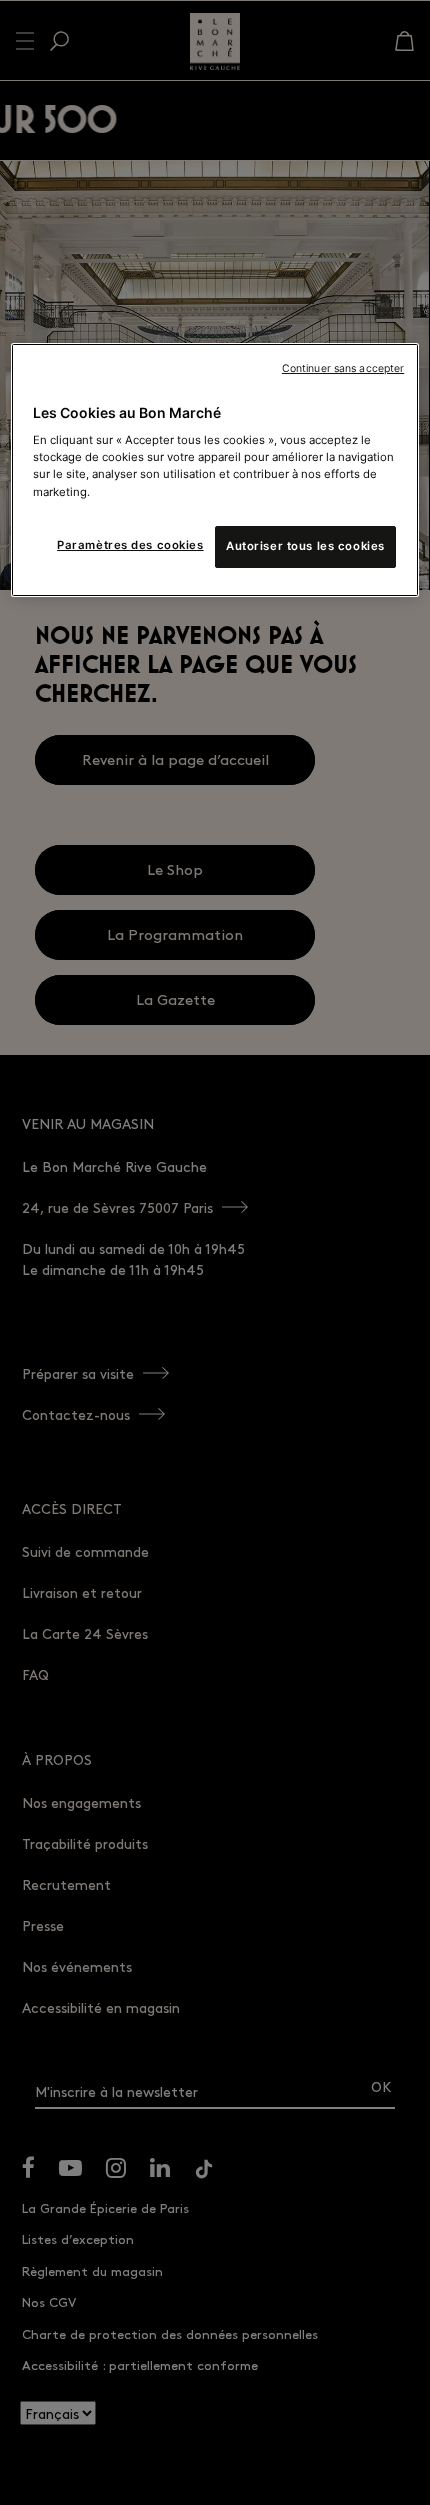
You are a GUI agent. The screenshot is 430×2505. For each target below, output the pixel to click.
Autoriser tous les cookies (305, 546)
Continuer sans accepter (343, 368)
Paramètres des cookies (130, 545)
